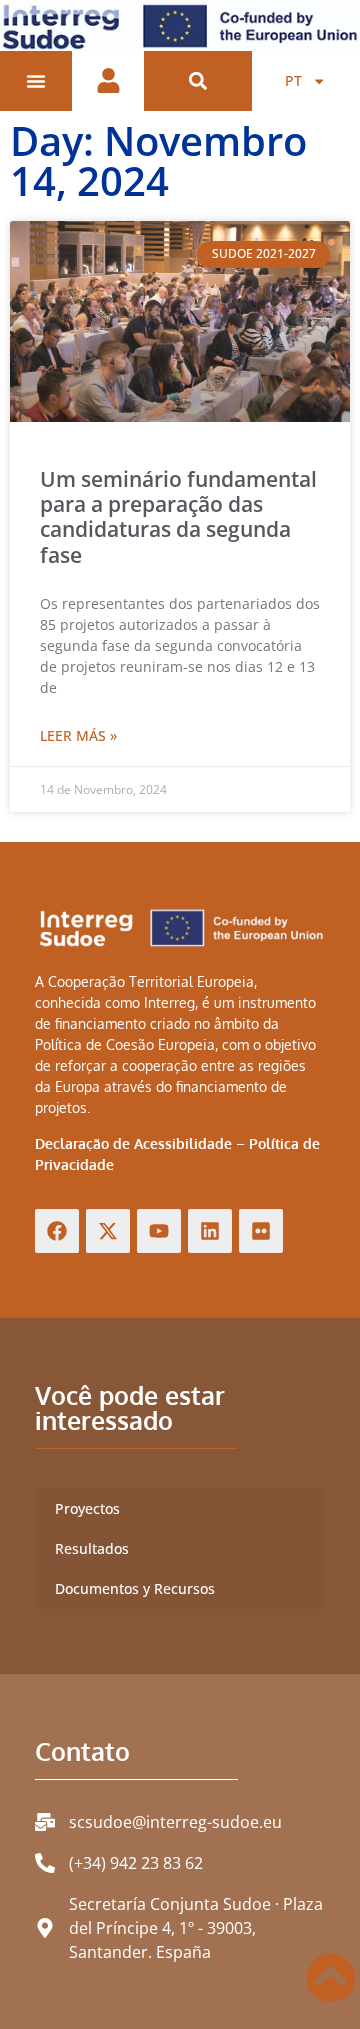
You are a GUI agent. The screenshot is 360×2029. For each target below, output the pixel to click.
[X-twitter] (108, 1231)
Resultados (92, 1548)
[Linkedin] (210, 1231)
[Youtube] (159, 1231)
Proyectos (87, 1508)
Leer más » (78, 735)
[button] (198, 81)
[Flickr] (261, 1231)
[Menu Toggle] (36, 81)
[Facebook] (57, 1231)
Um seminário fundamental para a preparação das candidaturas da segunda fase (178, 517)
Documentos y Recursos (135, 1588)
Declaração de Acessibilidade (133, 1143)
